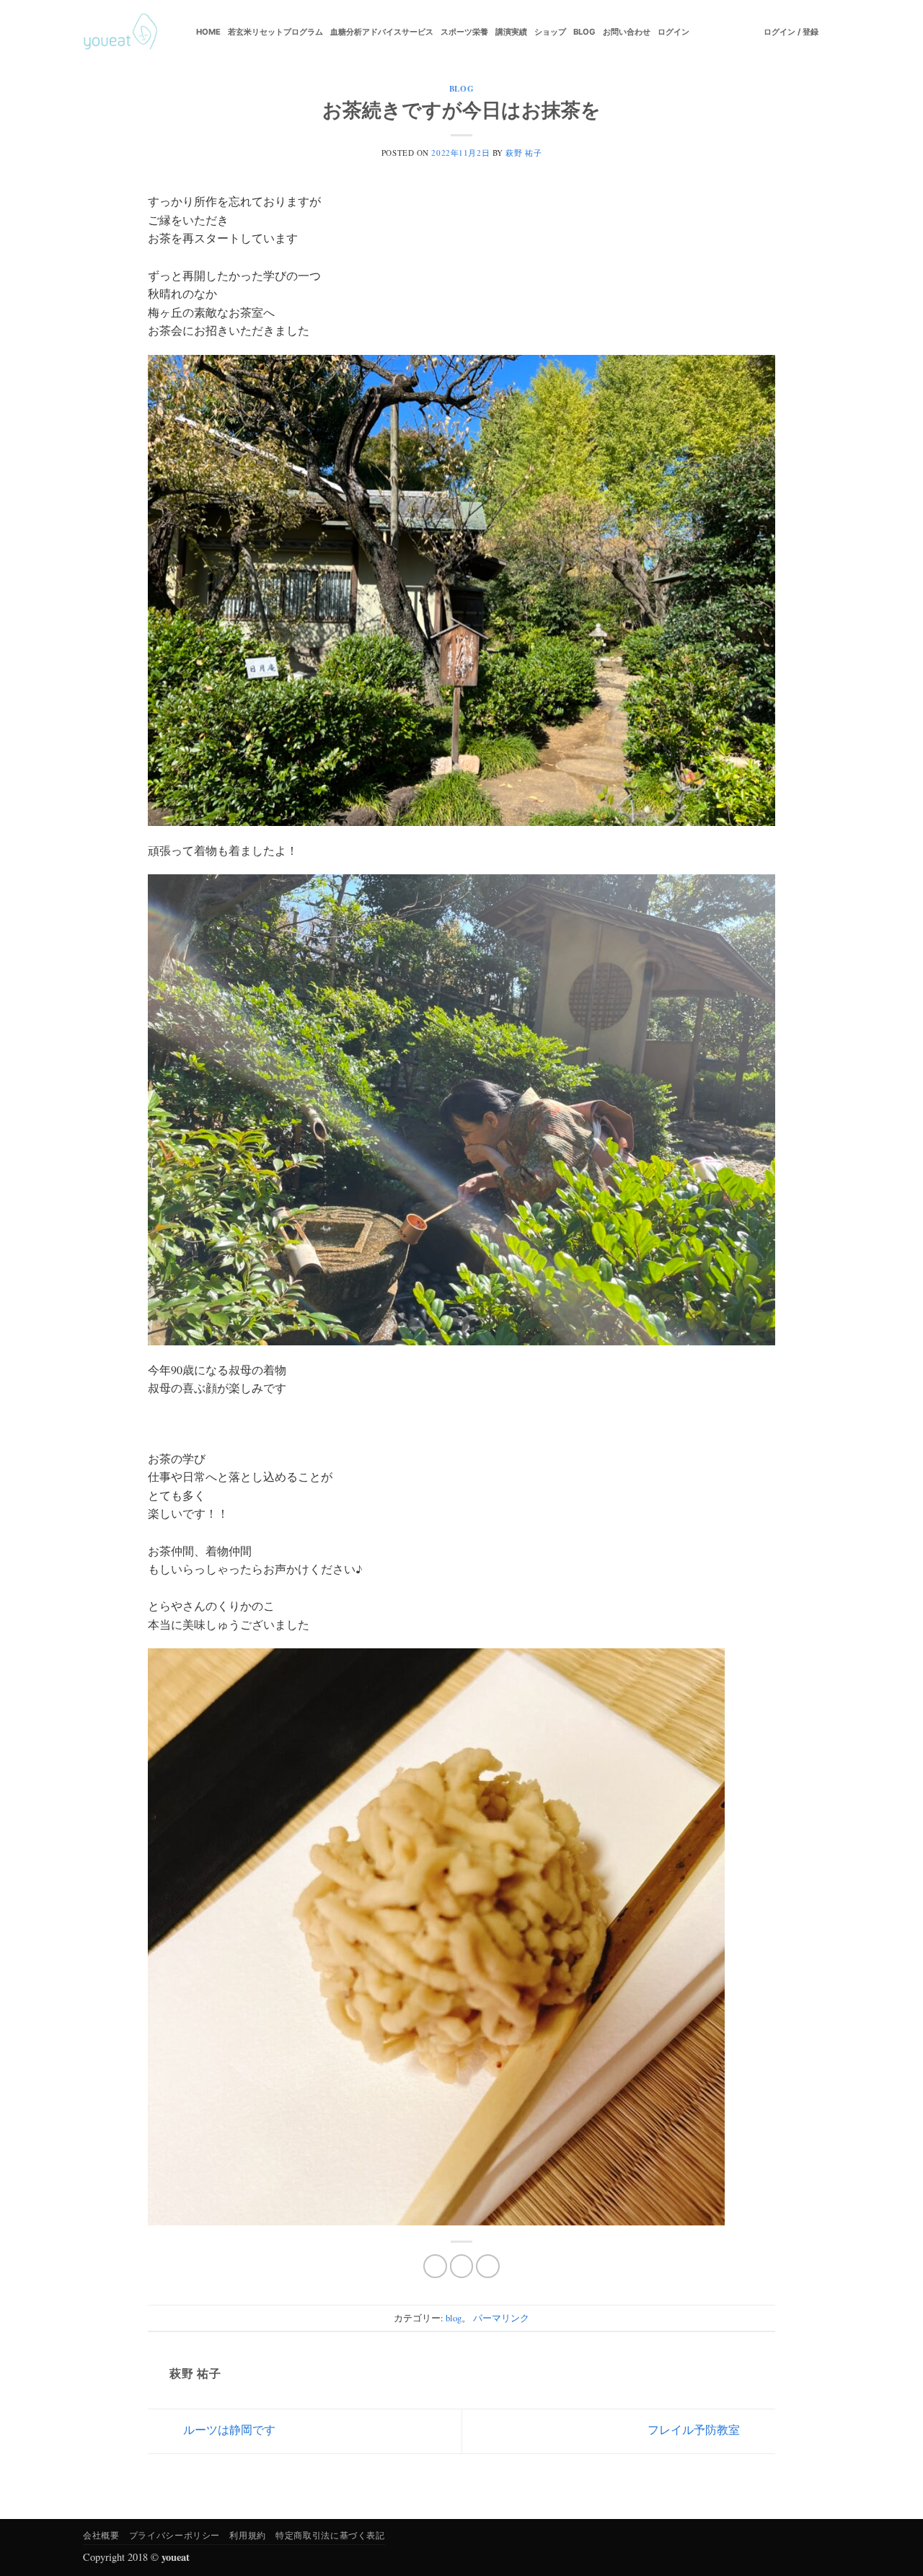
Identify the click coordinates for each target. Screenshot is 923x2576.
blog (461, 88)
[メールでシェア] (488, 2266)
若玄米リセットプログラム (275, 32)
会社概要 (101, 2535)
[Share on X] (462, 2266)
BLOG (584, 32)
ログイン (674, 32)
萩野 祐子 (524, 153)
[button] (791, 32)
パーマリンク (501, 2318)
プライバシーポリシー (175, 2535)
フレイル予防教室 (695, 2429)
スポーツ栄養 (464, 32)
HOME (208, 32)
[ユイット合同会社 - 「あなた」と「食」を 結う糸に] (120, 32)
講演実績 (511, 32)
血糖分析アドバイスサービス (382, 32)
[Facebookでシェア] (435, 2266)
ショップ (550, 32)
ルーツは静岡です (228, 2429)
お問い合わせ (627, 32)
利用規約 (247, 2535)
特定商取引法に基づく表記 (330, 2535)
